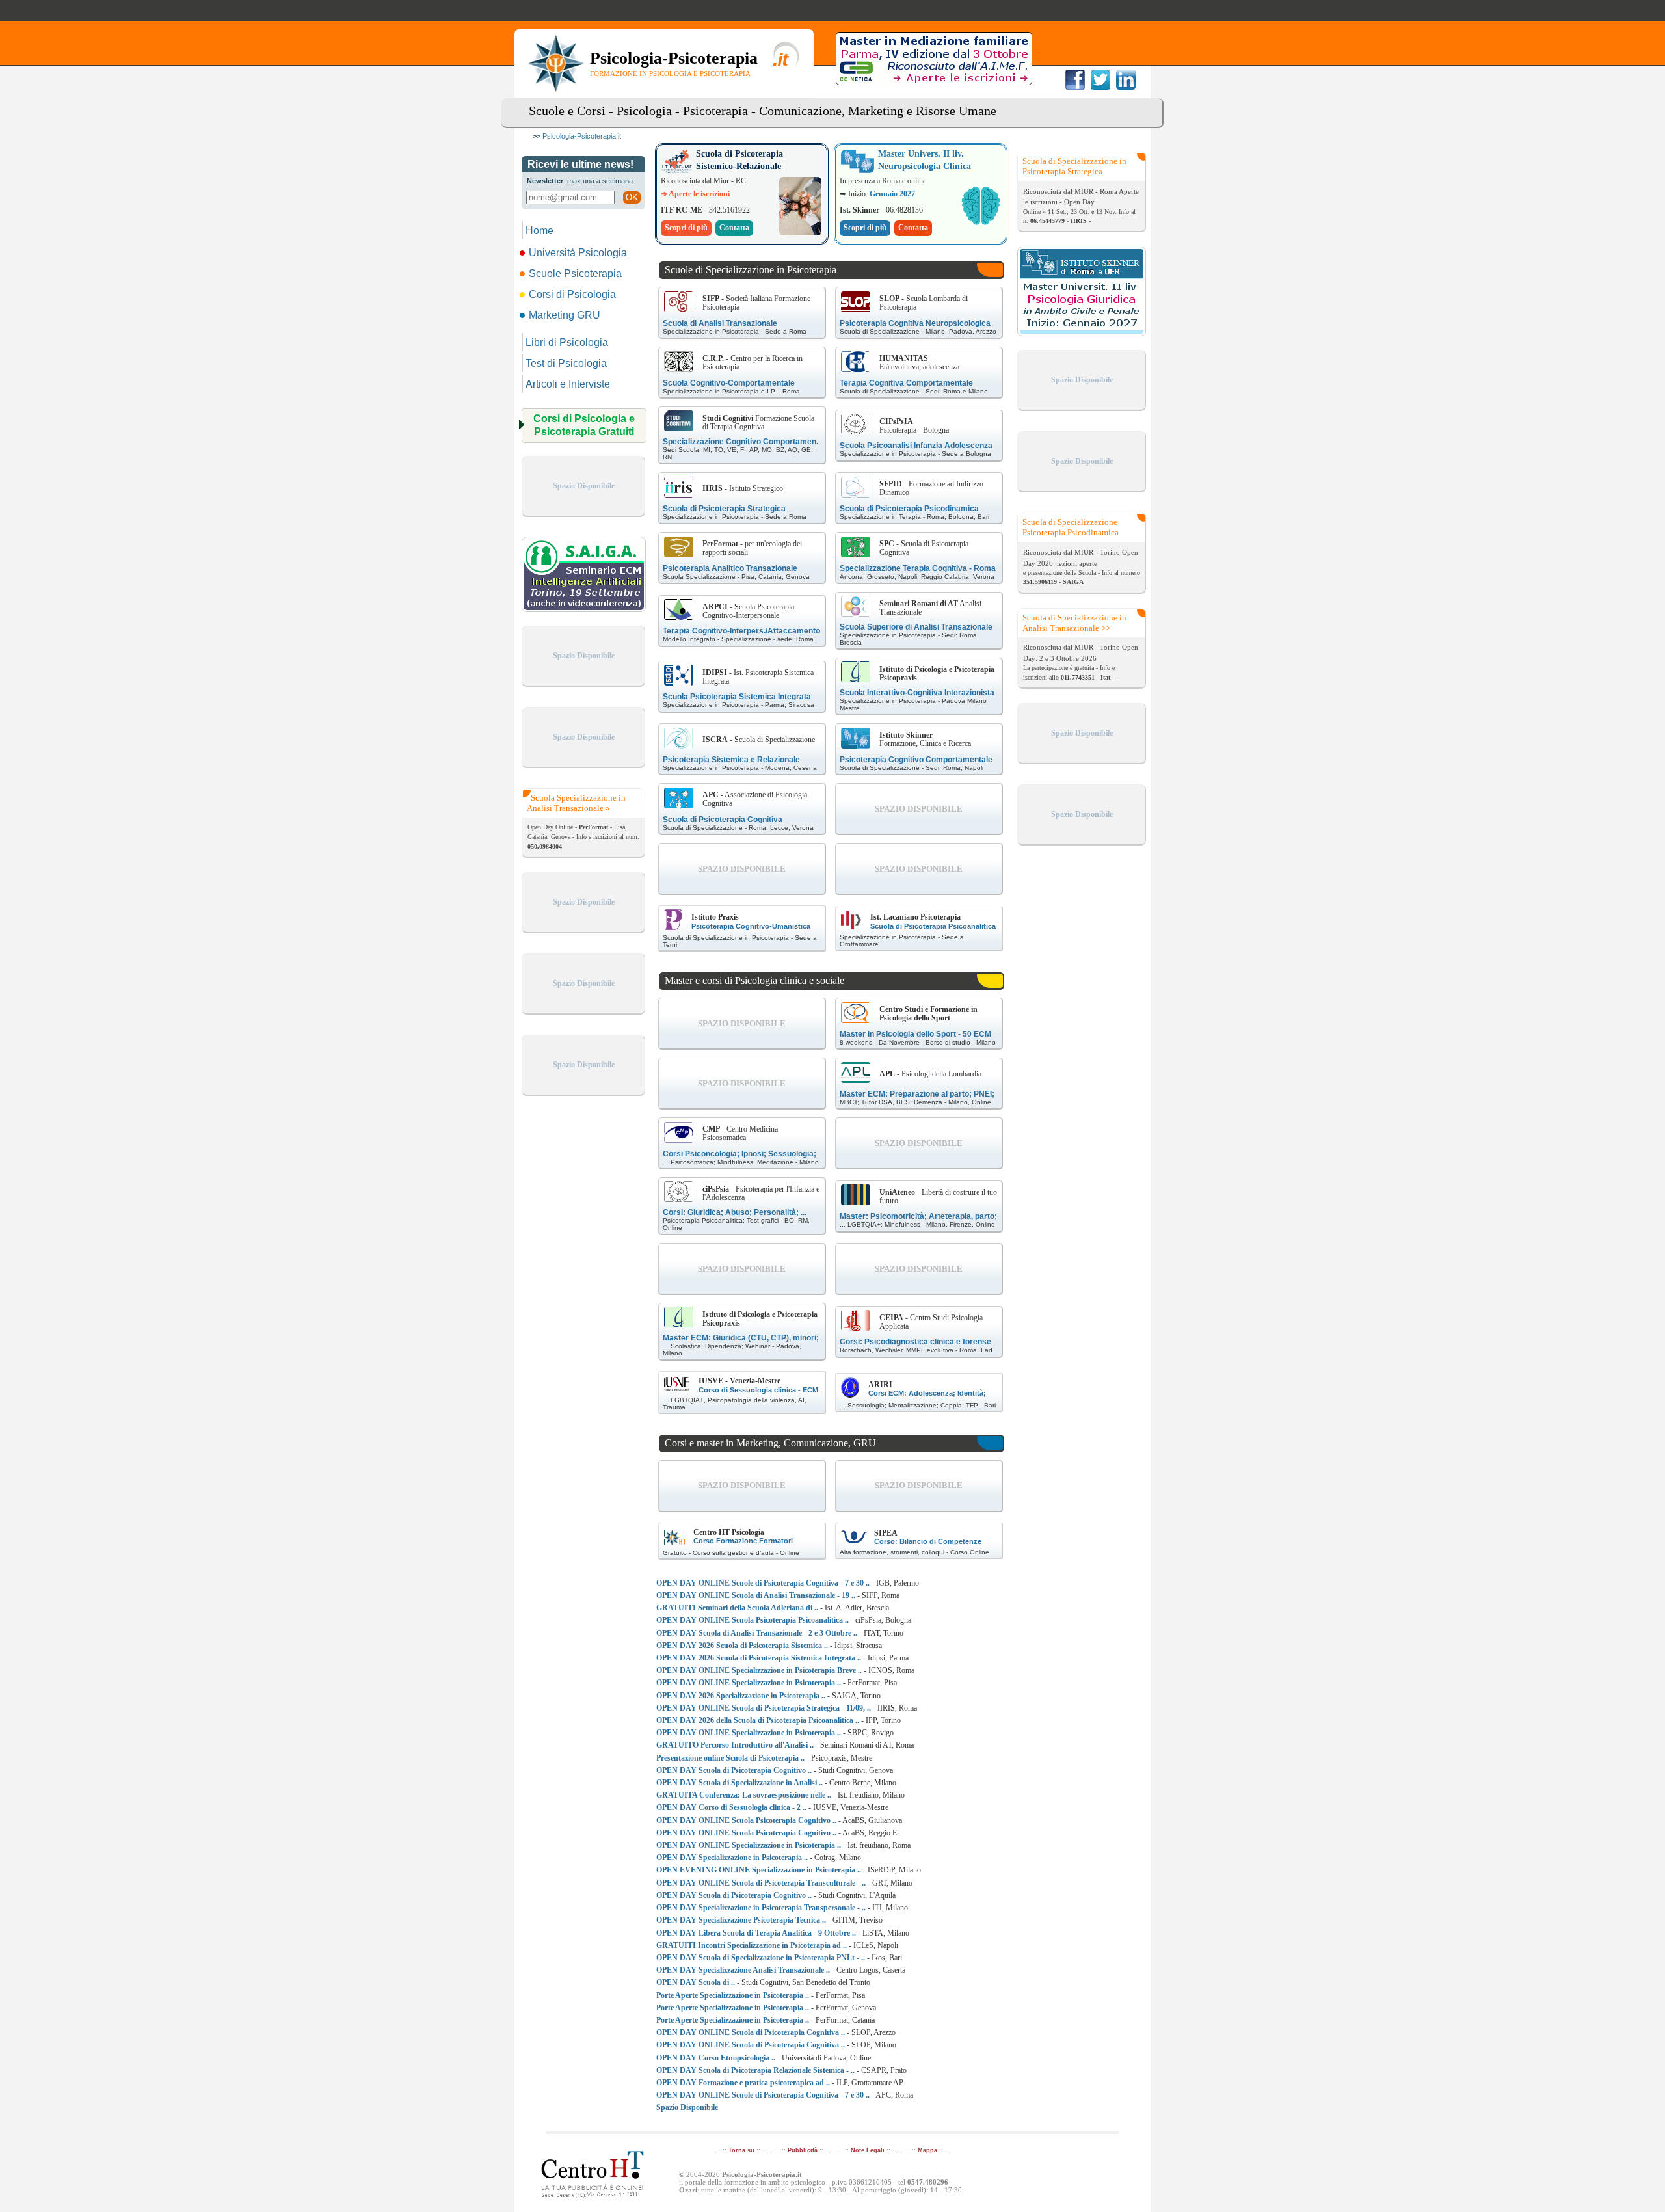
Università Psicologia (578, 253)
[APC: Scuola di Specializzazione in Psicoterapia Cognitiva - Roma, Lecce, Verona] (679, 798)
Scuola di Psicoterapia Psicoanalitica (933, 926)
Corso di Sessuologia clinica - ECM (758, 1390)
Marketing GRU (565, 315)
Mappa (927, 2150)
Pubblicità (803, 2150)
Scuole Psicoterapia (575, 273)
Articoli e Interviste (568, 384)
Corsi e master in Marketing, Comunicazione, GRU (770, 1443)
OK (632, 197)
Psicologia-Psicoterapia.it (582, 136)
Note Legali (868, 2150)
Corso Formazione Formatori (743, 1541)
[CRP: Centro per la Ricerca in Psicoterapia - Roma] (679, 362)
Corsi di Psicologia (572, 294)
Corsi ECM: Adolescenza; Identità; (927, 1393)
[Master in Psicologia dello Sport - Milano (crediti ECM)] (856, 1013)
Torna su (741, 2150)
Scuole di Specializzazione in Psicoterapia (751, 270)
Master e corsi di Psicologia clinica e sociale (754, 980)
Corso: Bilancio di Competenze (928, 1541)
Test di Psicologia (566, 363)
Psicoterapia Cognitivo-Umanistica (751, 926)
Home (539, 231)
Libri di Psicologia (567, 342)
